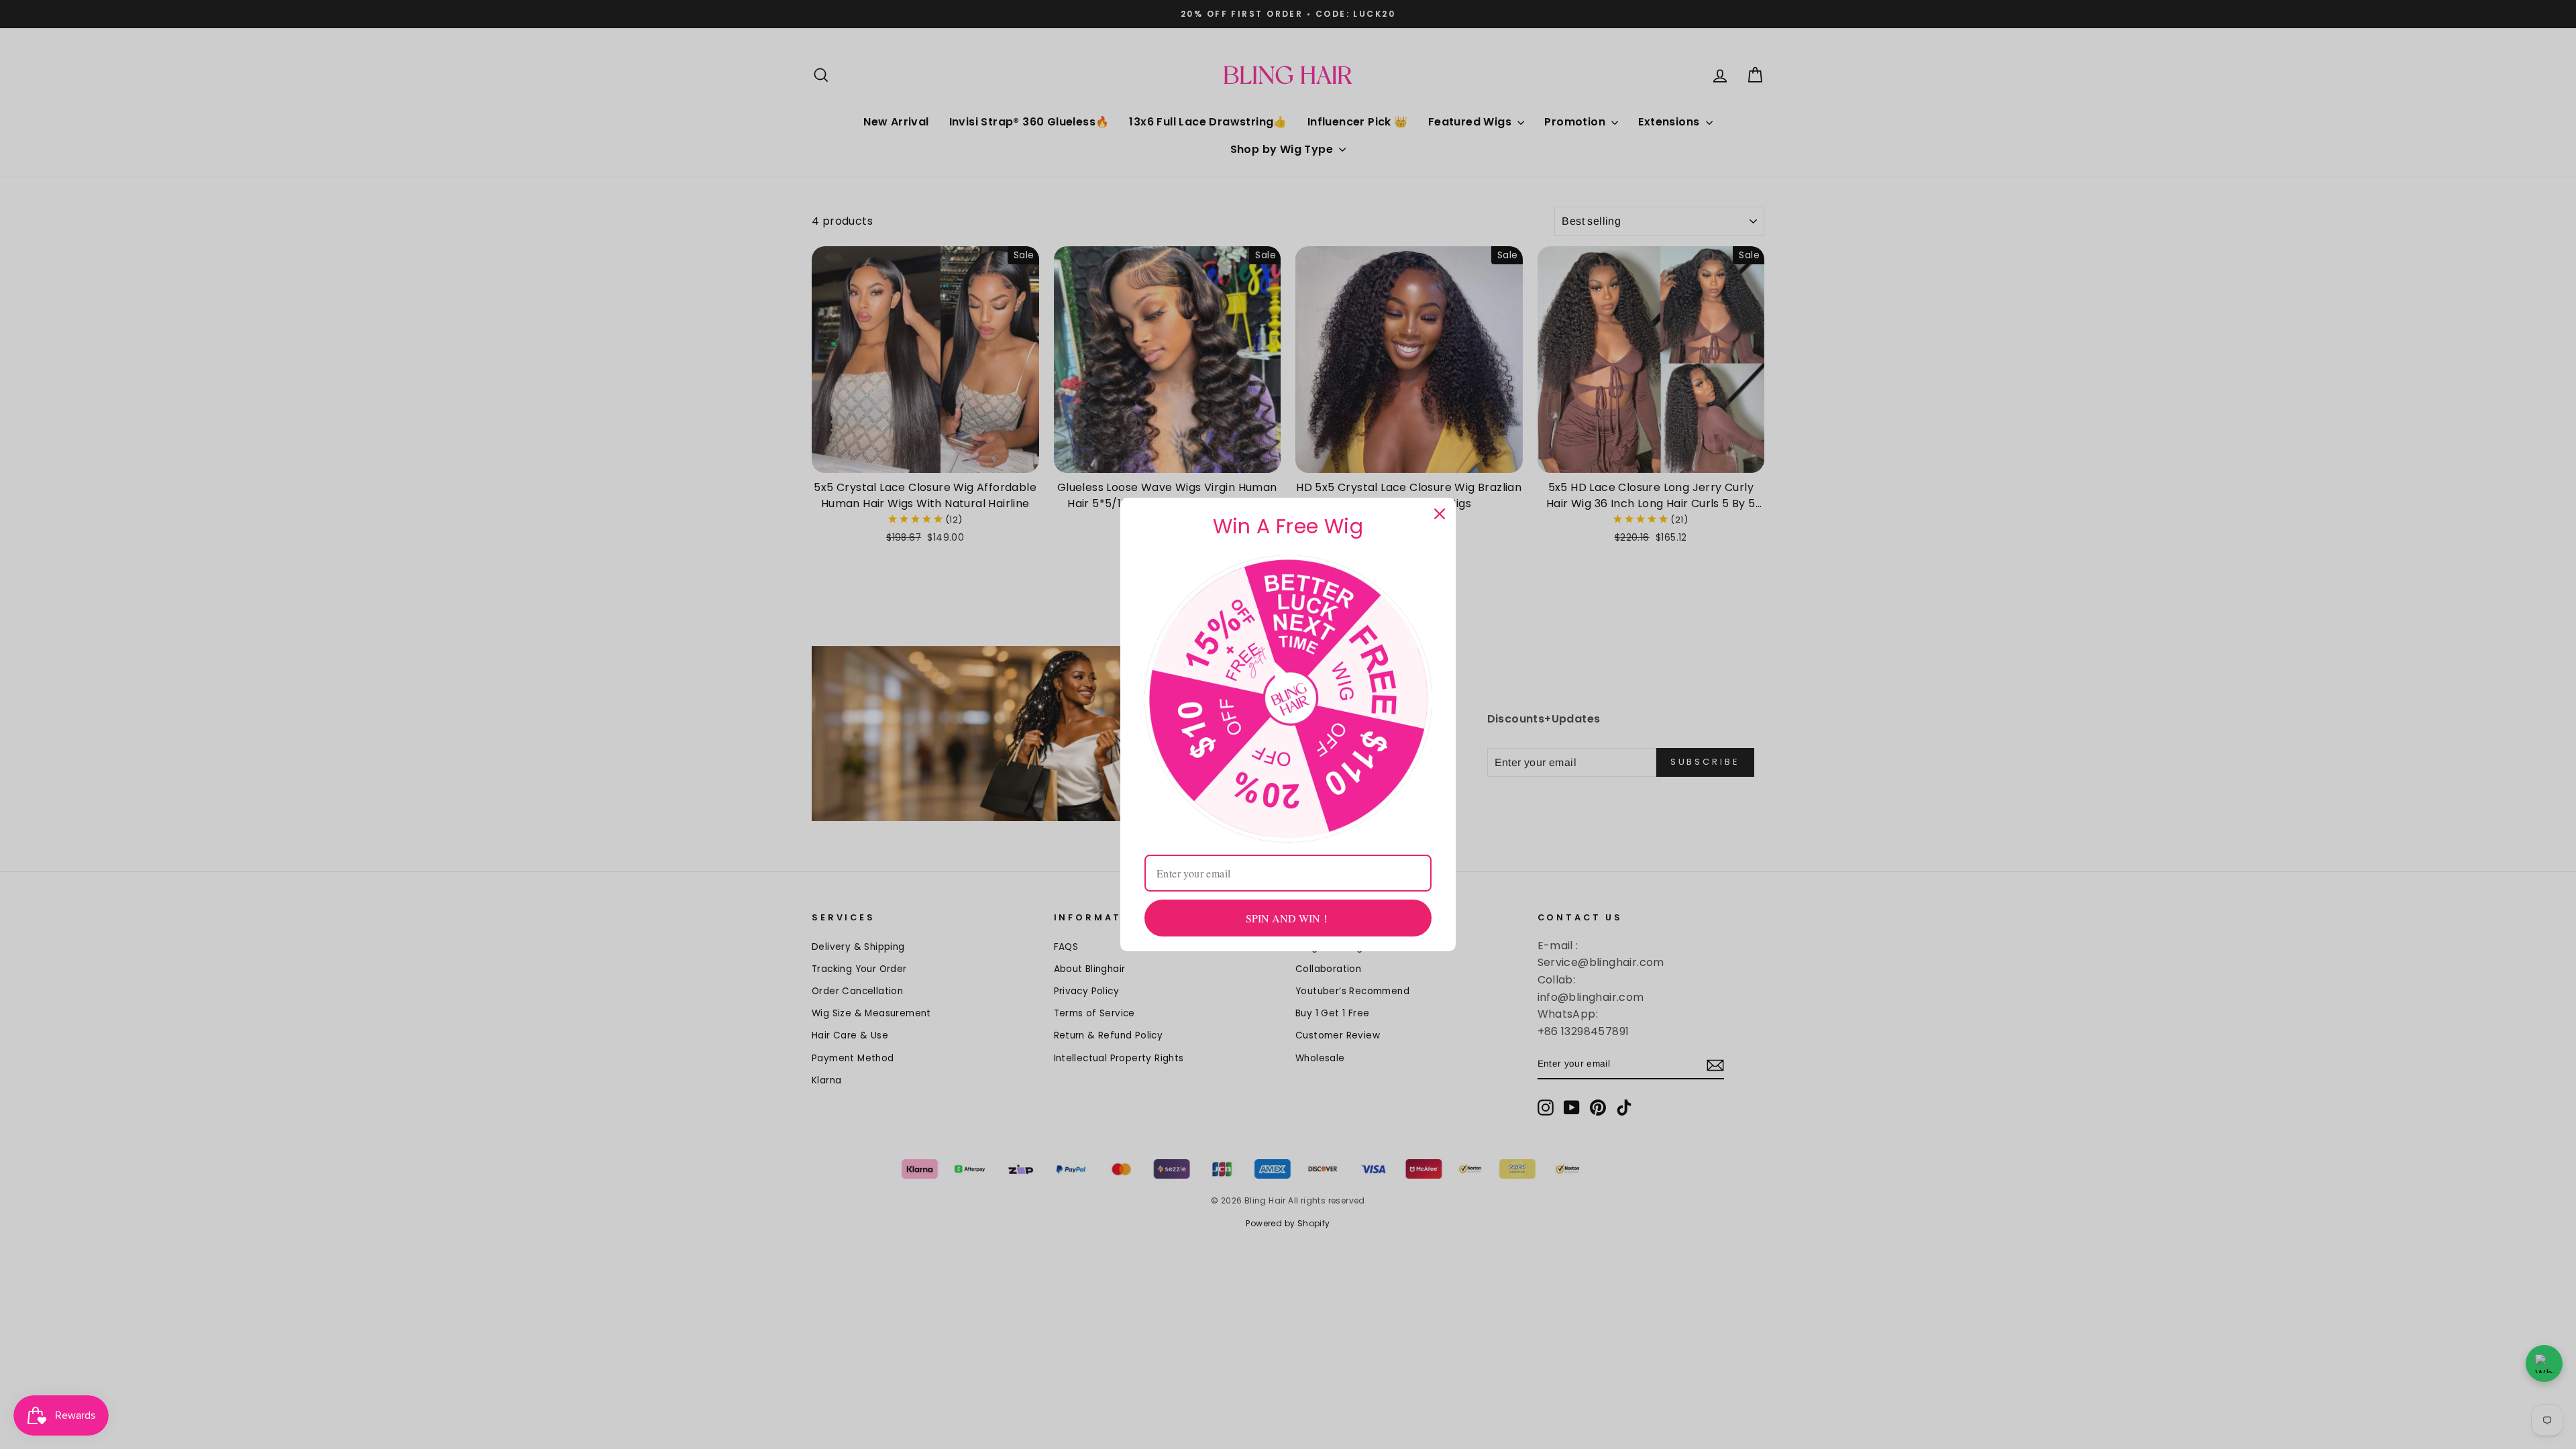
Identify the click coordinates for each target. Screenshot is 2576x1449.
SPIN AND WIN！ (1288, 918)
